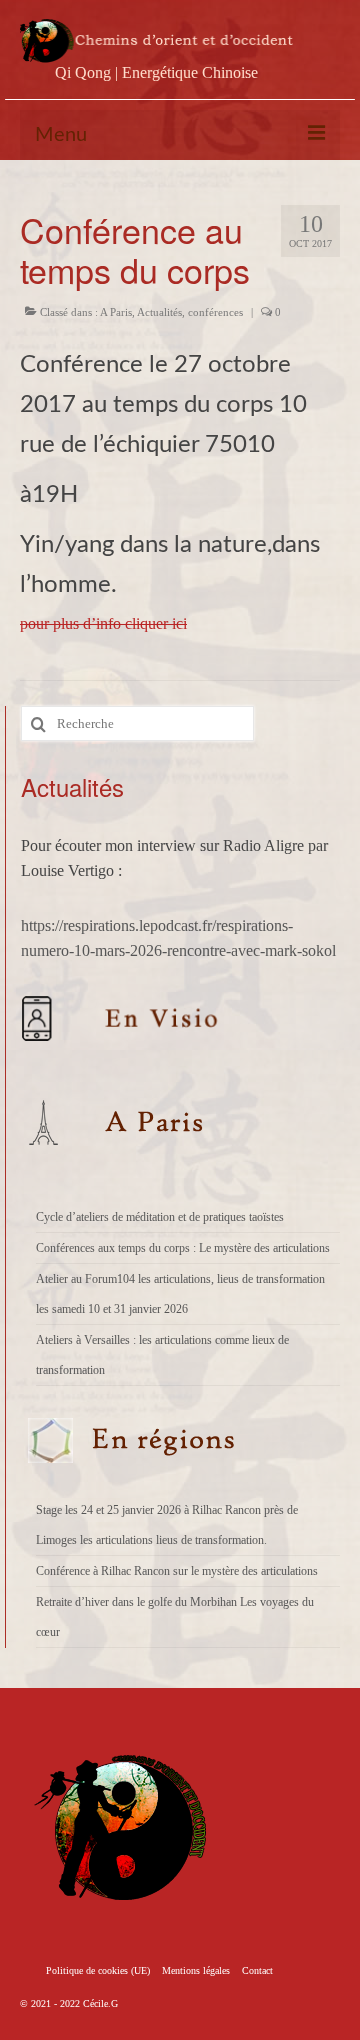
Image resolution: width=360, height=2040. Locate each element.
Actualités (159, 312)
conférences (215, 312)
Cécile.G (100, 2003)
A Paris (116, 312)
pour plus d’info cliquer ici (103, 623)
